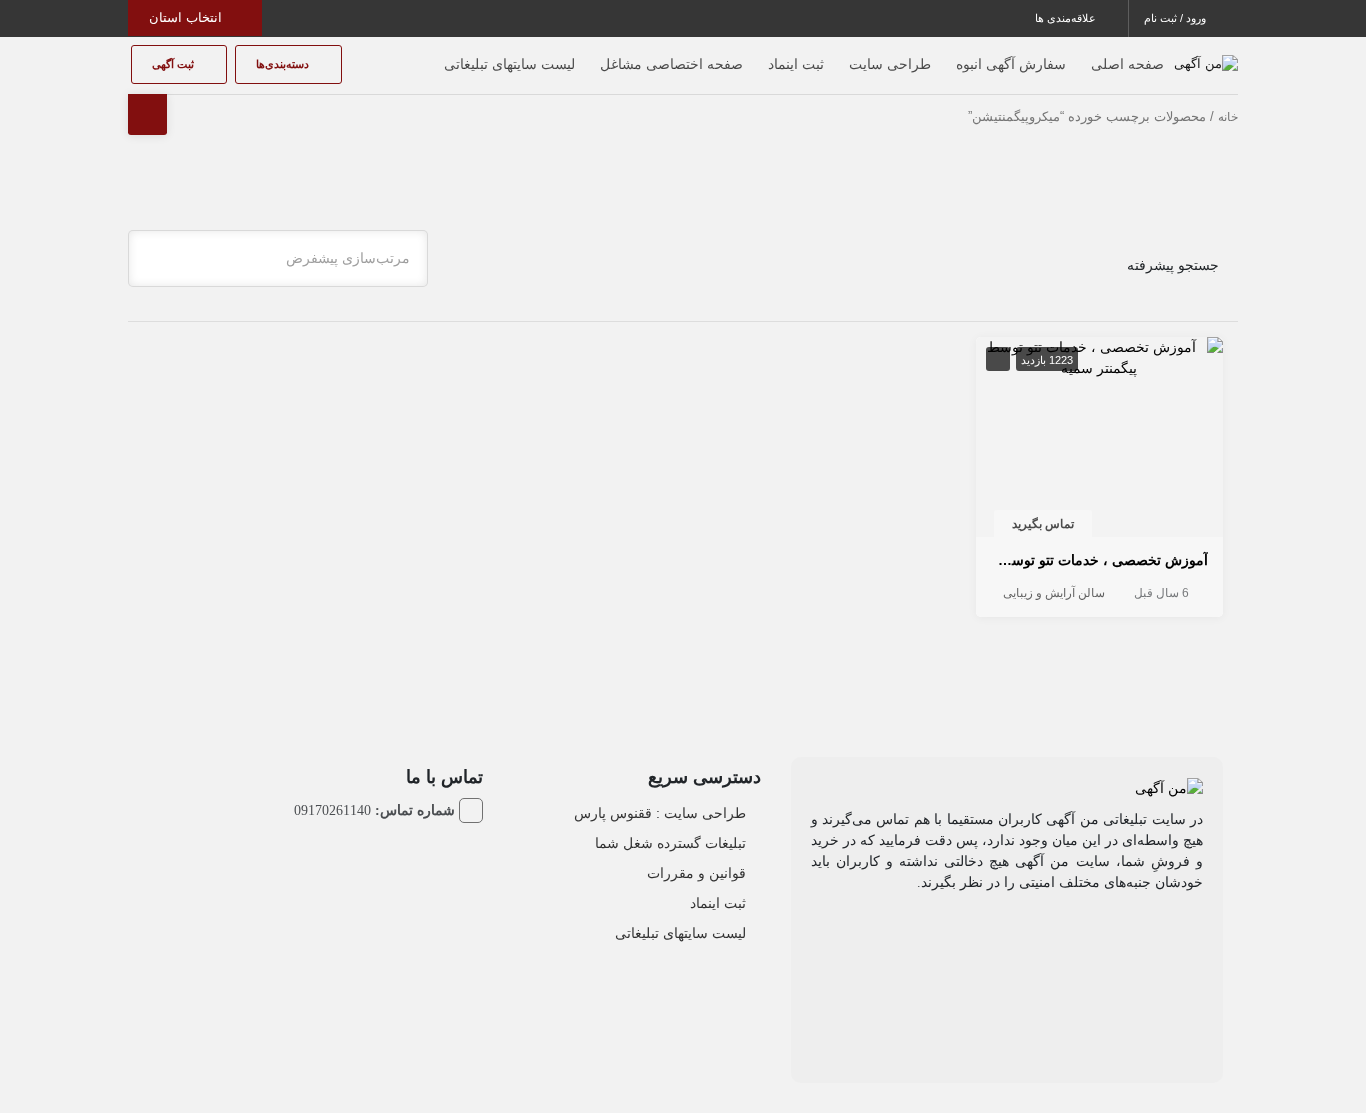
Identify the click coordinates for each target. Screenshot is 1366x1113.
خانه (1228, 117)
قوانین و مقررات (696, 873)
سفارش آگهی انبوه (1011, 64)
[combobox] (278, 258)
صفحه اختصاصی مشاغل (671, 64)
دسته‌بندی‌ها (284, 64)
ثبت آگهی (174, 64)
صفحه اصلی (1127, 64)
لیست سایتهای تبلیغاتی (509, 64)
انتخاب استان (187, 17)
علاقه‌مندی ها (1067, 18)
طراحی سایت (890, 64)
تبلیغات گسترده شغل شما (670, 843)
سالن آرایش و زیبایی (1054, 593)
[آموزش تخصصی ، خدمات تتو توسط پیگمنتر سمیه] (1100, 357)
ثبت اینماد (796, 64)
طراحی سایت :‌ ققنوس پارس (660, 813)
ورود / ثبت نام (1176, 18)
